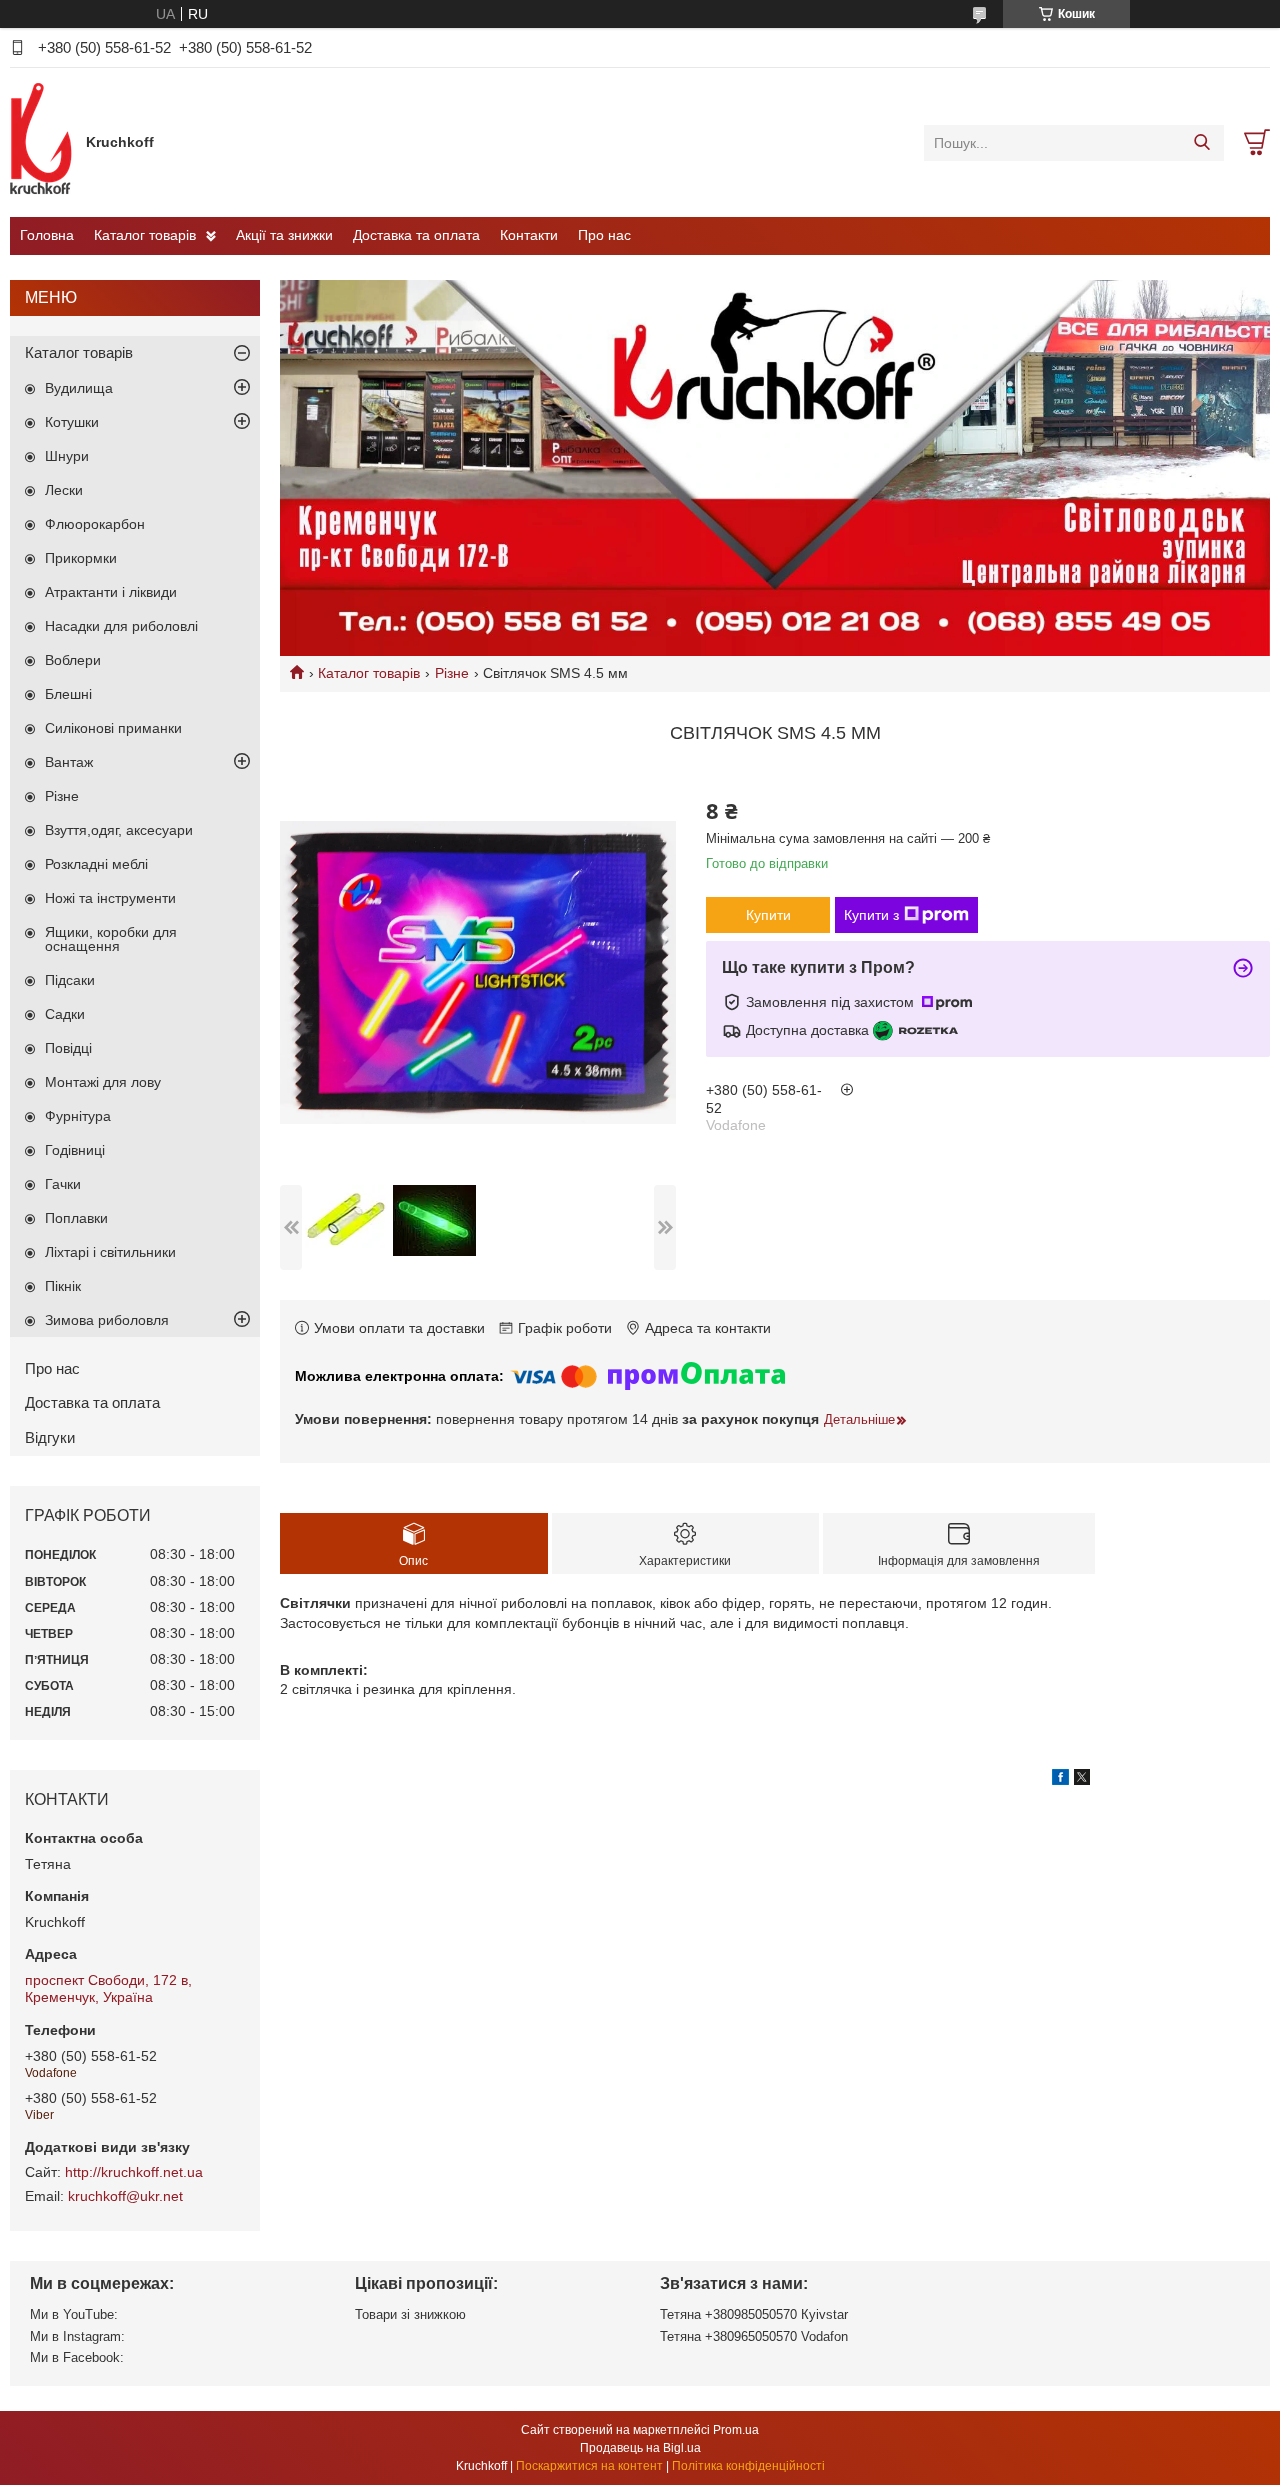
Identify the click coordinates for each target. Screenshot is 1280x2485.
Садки (65, 1014)
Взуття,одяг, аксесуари (119, 830)
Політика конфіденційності (748, 2466)
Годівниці (75, 1150)
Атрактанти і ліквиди (111, 592)
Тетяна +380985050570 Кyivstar (754, 2314)
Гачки (63, 1184)
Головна (47, 235)
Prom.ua (736, 2430)
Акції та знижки (284, 235)
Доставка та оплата (416, 235)
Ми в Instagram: (77, 2336)
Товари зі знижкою (410, 2314)
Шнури (67, 456)
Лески (64, 490)
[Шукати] (1201, 143)
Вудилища (79, 388)
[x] (1082, 1780)
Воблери (73, 660)
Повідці (68, 1048)
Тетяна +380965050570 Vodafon (754, 2336)
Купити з (871, 915)
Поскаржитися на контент (589, 2466)
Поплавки (76, 1218)
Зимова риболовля (107, 1320)
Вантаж (69, 762)
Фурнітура (78, 1116)
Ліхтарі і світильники (110, 1252)
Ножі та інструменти (110, 898)
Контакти (529, 235)
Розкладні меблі (96, 864)
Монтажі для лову (103, 1082)
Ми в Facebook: (77, 2357)
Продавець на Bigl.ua (640, 2448)
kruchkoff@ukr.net (125, 2196)
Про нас (604, 235)
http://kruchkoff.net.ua (134, 2172)
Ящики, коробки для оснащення (111, 939)
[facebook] (1060, 1780)
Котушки (72, 422)
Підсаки (70, 980)
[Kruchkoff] (43, 142)
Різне (452, 673)
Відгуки (50, 1437)
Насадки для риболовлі (121, 626)
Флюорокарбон (95, 524)
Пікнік (63, 1286)
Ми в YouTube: (74, 2314)
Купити (768, 915)
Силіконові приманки (113, 728)
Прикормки (81, 558)
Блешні (68, 694)
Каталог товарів (145, 235)
